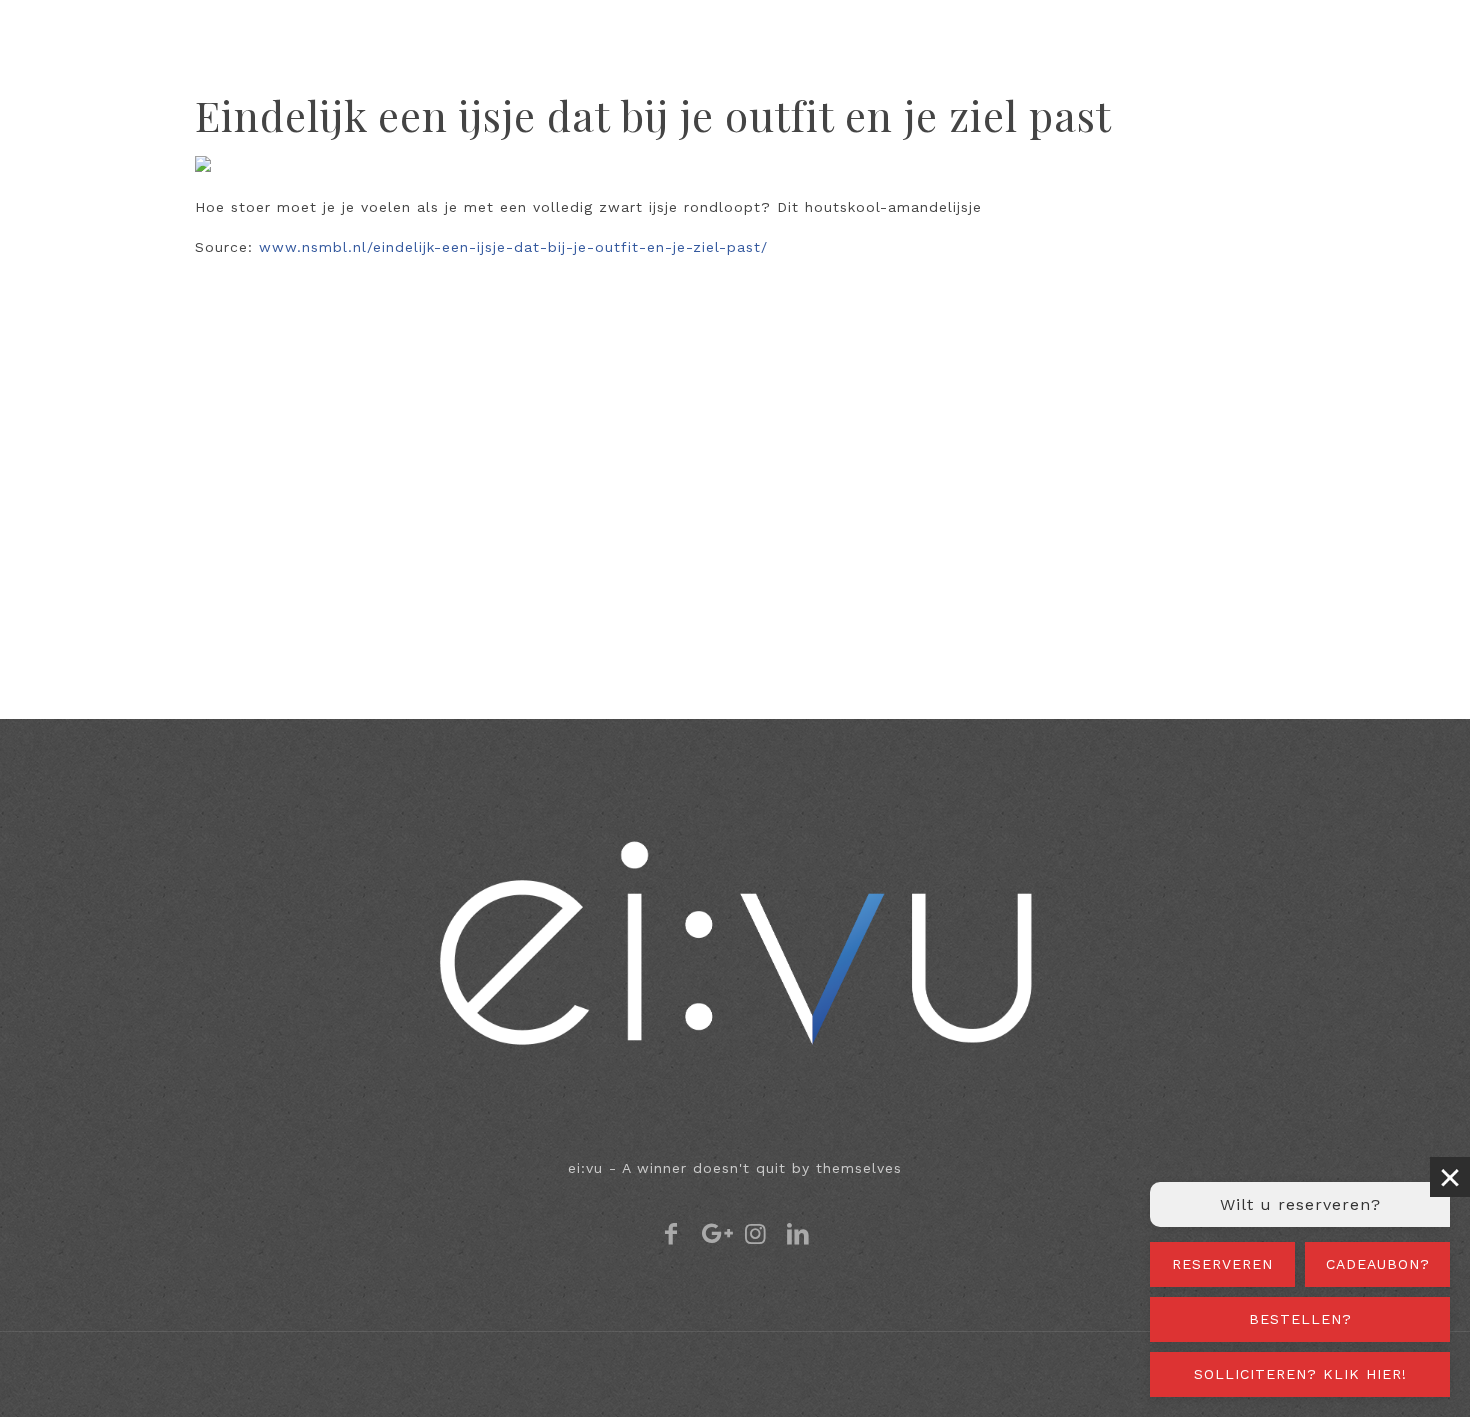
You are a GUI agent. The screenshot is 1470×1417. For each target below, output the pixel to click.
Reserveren (1222, 1264)
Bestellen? (1300, 1319)
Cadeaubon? (1378, 1264)
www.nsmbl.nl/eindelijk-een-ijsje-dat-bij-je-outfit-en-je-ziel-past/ (513, 247)
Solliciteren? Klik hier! (1300, 1374)
